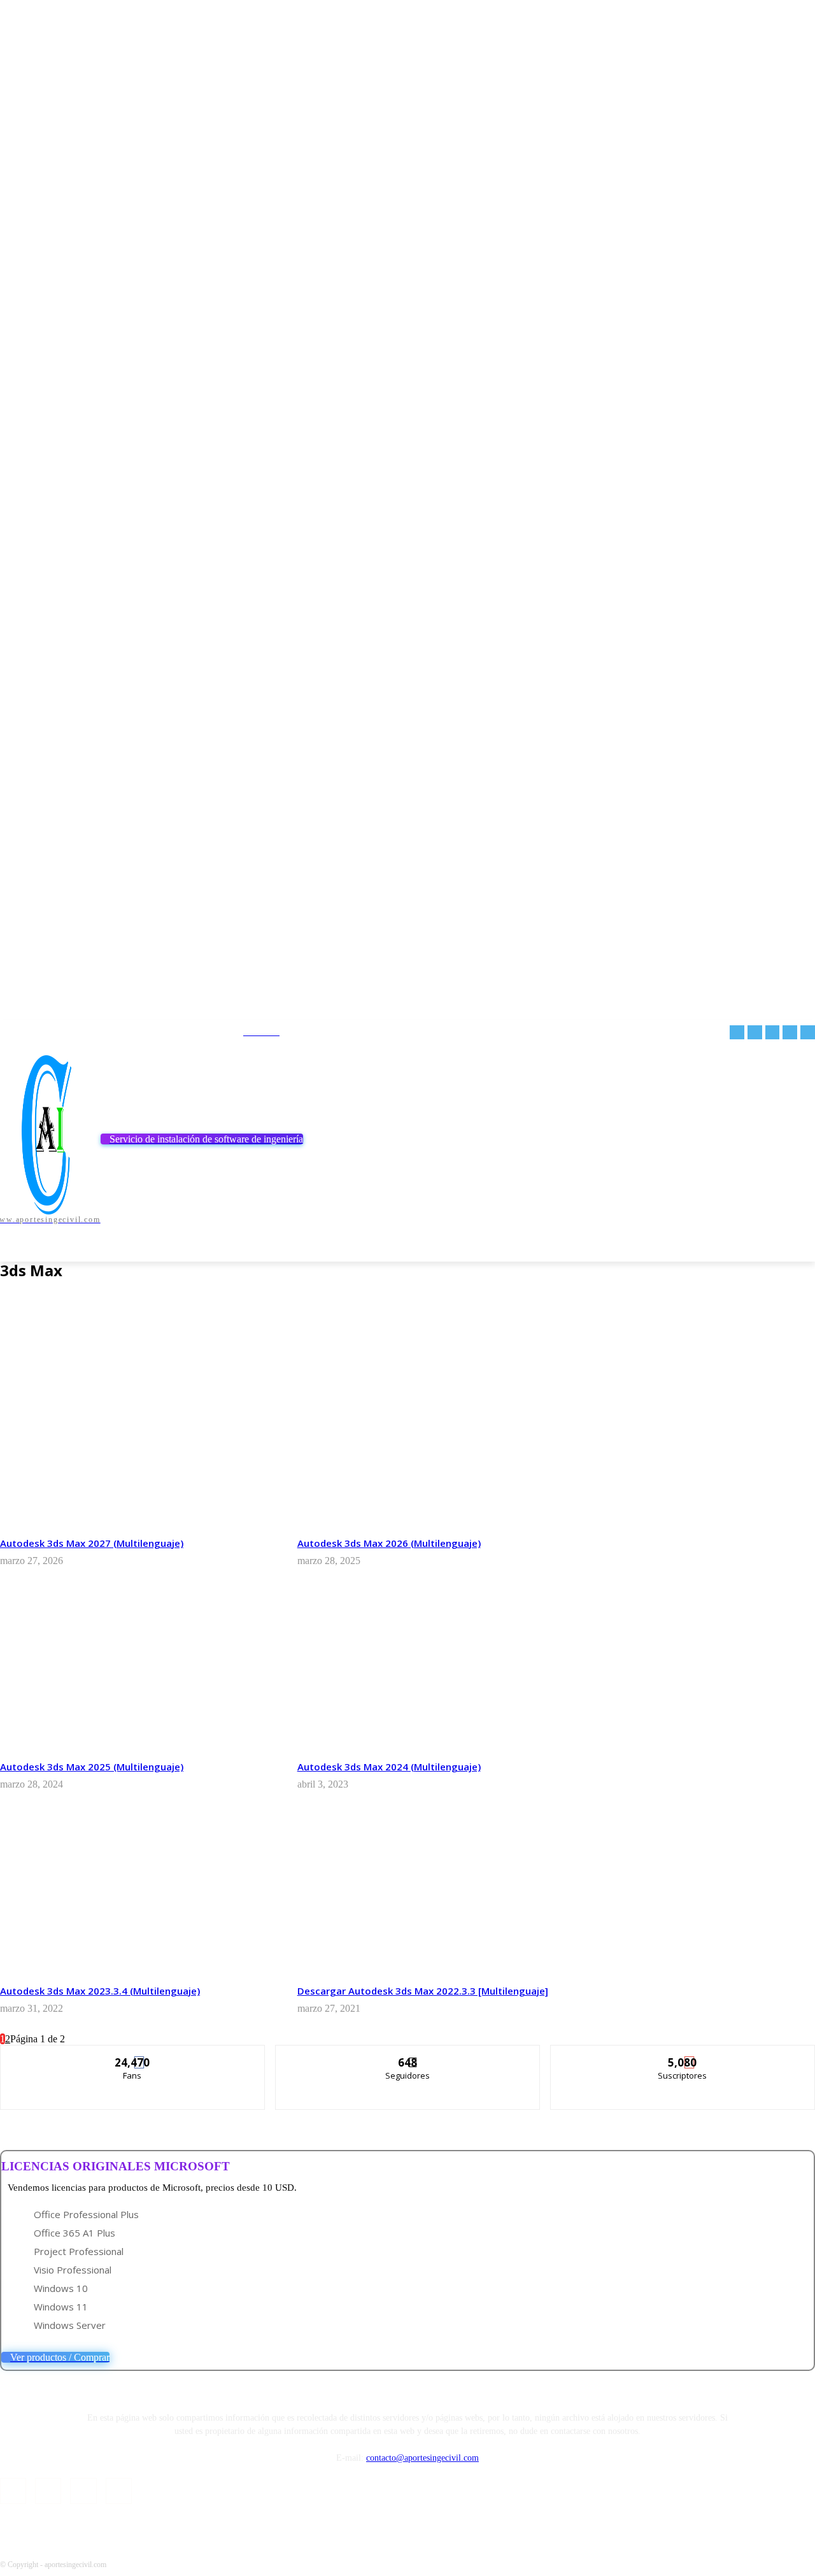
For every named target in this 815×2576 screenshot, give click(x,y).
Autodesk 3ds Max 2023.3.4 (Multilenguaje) (100, 1991)
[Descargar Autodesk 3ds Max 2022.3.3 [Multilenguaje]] (436, 1894)
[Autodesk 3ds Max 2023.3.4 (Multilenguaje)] (139, 1894)
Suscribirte (683, 2055)
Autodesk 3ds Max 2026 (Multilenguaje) (389, 1543)
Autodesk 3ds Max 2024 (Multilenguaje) (389, 1767)
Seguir (408, 2055)
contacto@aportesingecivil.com (422, 2458)
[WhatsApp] (808, 1033)
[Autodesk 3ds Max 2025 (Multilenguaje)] (139, 1670)
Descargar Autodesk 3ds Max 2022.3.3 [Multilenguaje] (423, 1991)
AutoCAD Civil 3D (68, 1343)
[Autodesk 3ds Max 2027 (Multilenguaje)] (139, 1446)
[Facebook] (737, 1033)
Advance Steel (65, 1309)
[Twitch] (773, 1033)
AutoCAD (54, 1320)
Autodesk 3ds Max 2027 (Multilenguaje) (92, 1543)
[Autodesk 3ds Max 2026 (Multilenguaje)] (436, 1446)
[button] (800, 1246)
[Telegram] (755, 1033)
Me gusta (133, 2055)
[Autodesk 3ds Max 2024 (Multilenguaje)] (436, 1670)
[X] (790, 1033)
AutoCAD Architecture (78, 1332)
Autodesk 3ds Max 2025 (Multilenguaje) (92, 1767)
